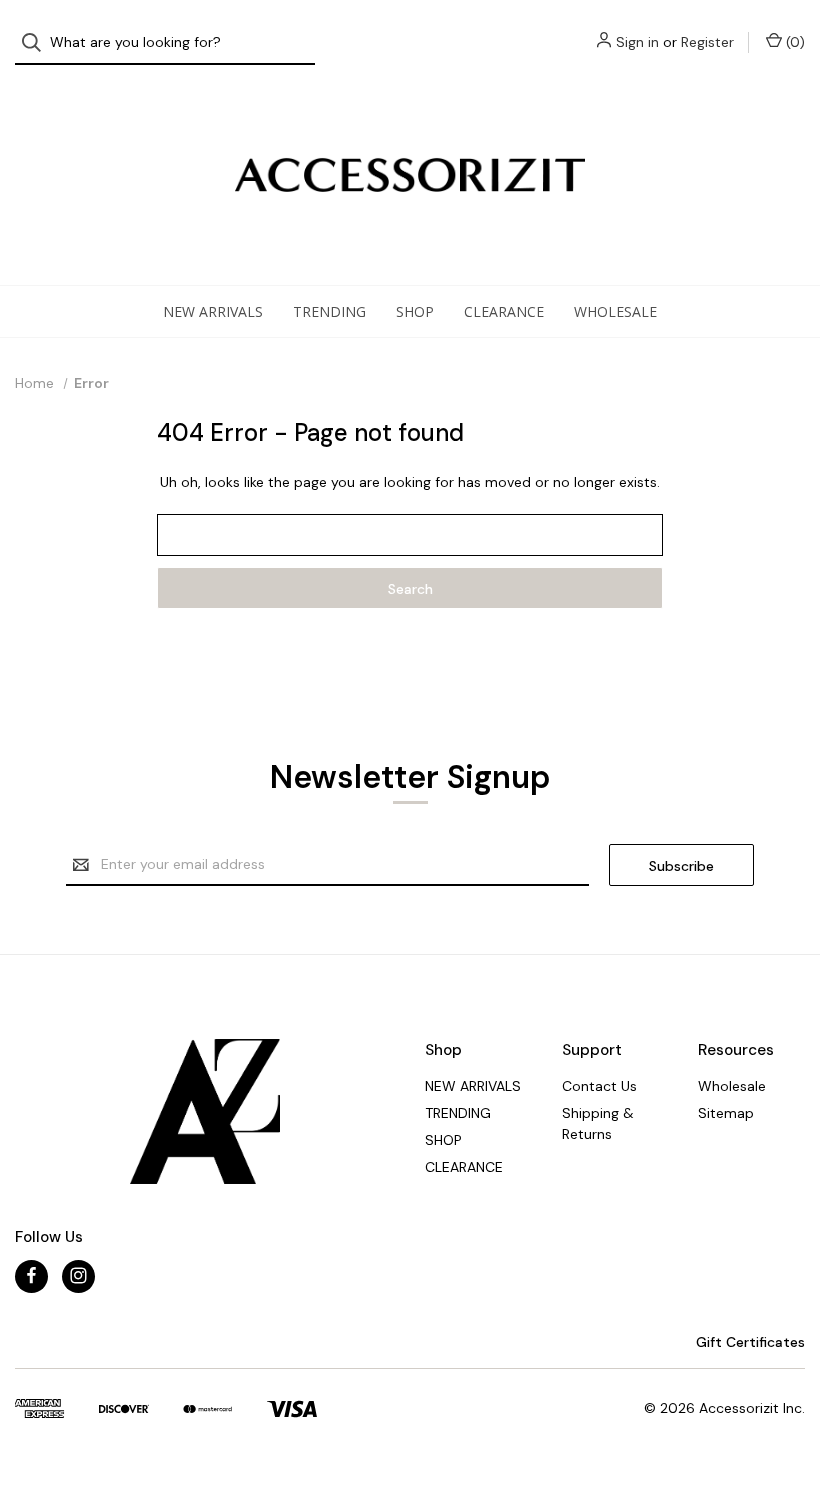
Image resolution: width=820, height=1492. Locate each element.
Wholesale (615, 311)
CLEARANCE (504, 311)
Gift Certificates (748, 1342)
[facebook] (31, 1275)
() (793, 42)
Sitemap (726, 1113)
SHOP (415, 311)
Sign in (637, 42)
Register (707, 42)
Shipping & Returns (598, 1123)
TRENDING (329, 311)
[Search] (37, 42)
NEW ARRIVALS (213, 311)
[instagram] (78, 1275)
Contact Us (599, 1086)
